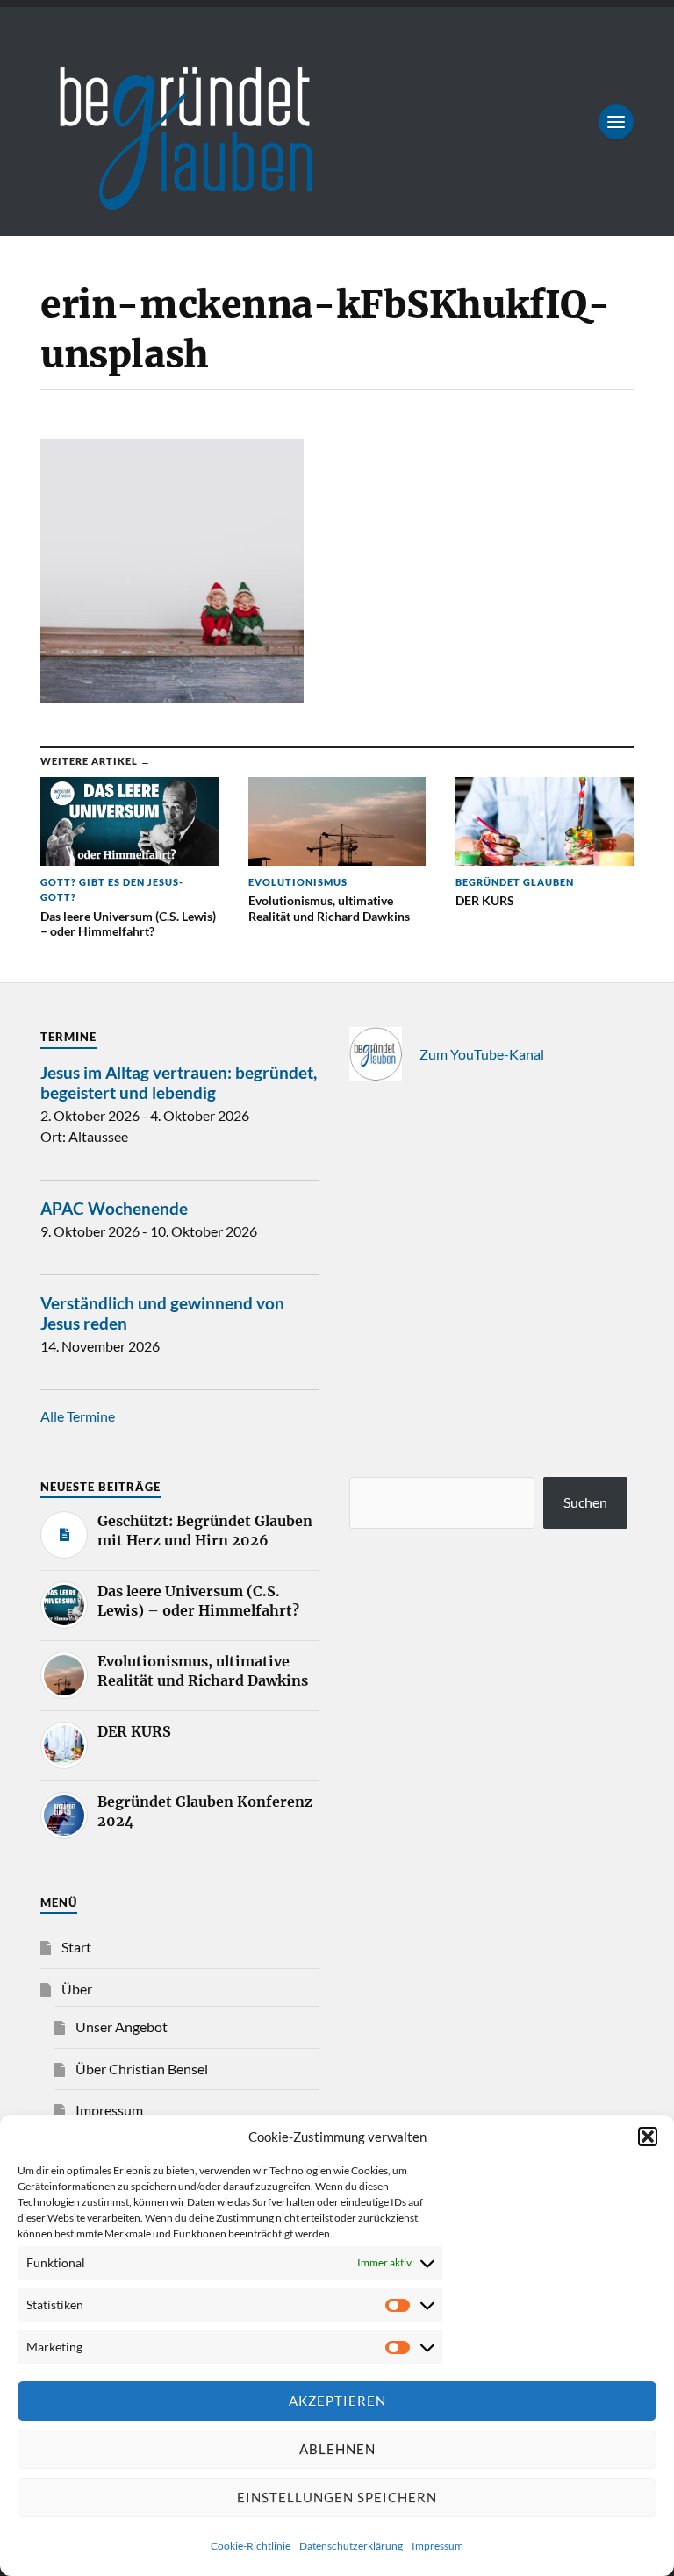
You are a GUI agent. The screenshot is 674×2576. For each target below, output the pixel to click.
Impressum (437, 2546)
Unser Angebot (122, 2027)
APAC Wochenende (114, 1208)
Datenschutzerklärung (351, 2546)
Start (76, 1947)
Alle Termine (78, 1416)
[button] (648, 2137)
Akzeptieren (337, 2401)
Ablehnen (337, 2449)
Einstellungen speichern (337, 2497)
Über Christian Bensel (142, 2069)
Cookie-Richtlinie (251, 2546)
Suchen (585, 1502)
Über (77, 1989)
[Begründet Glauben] (337, 121)
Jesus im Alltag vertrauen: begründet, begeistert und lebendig (179, 1082)
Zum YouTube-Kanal (482, 1054)
